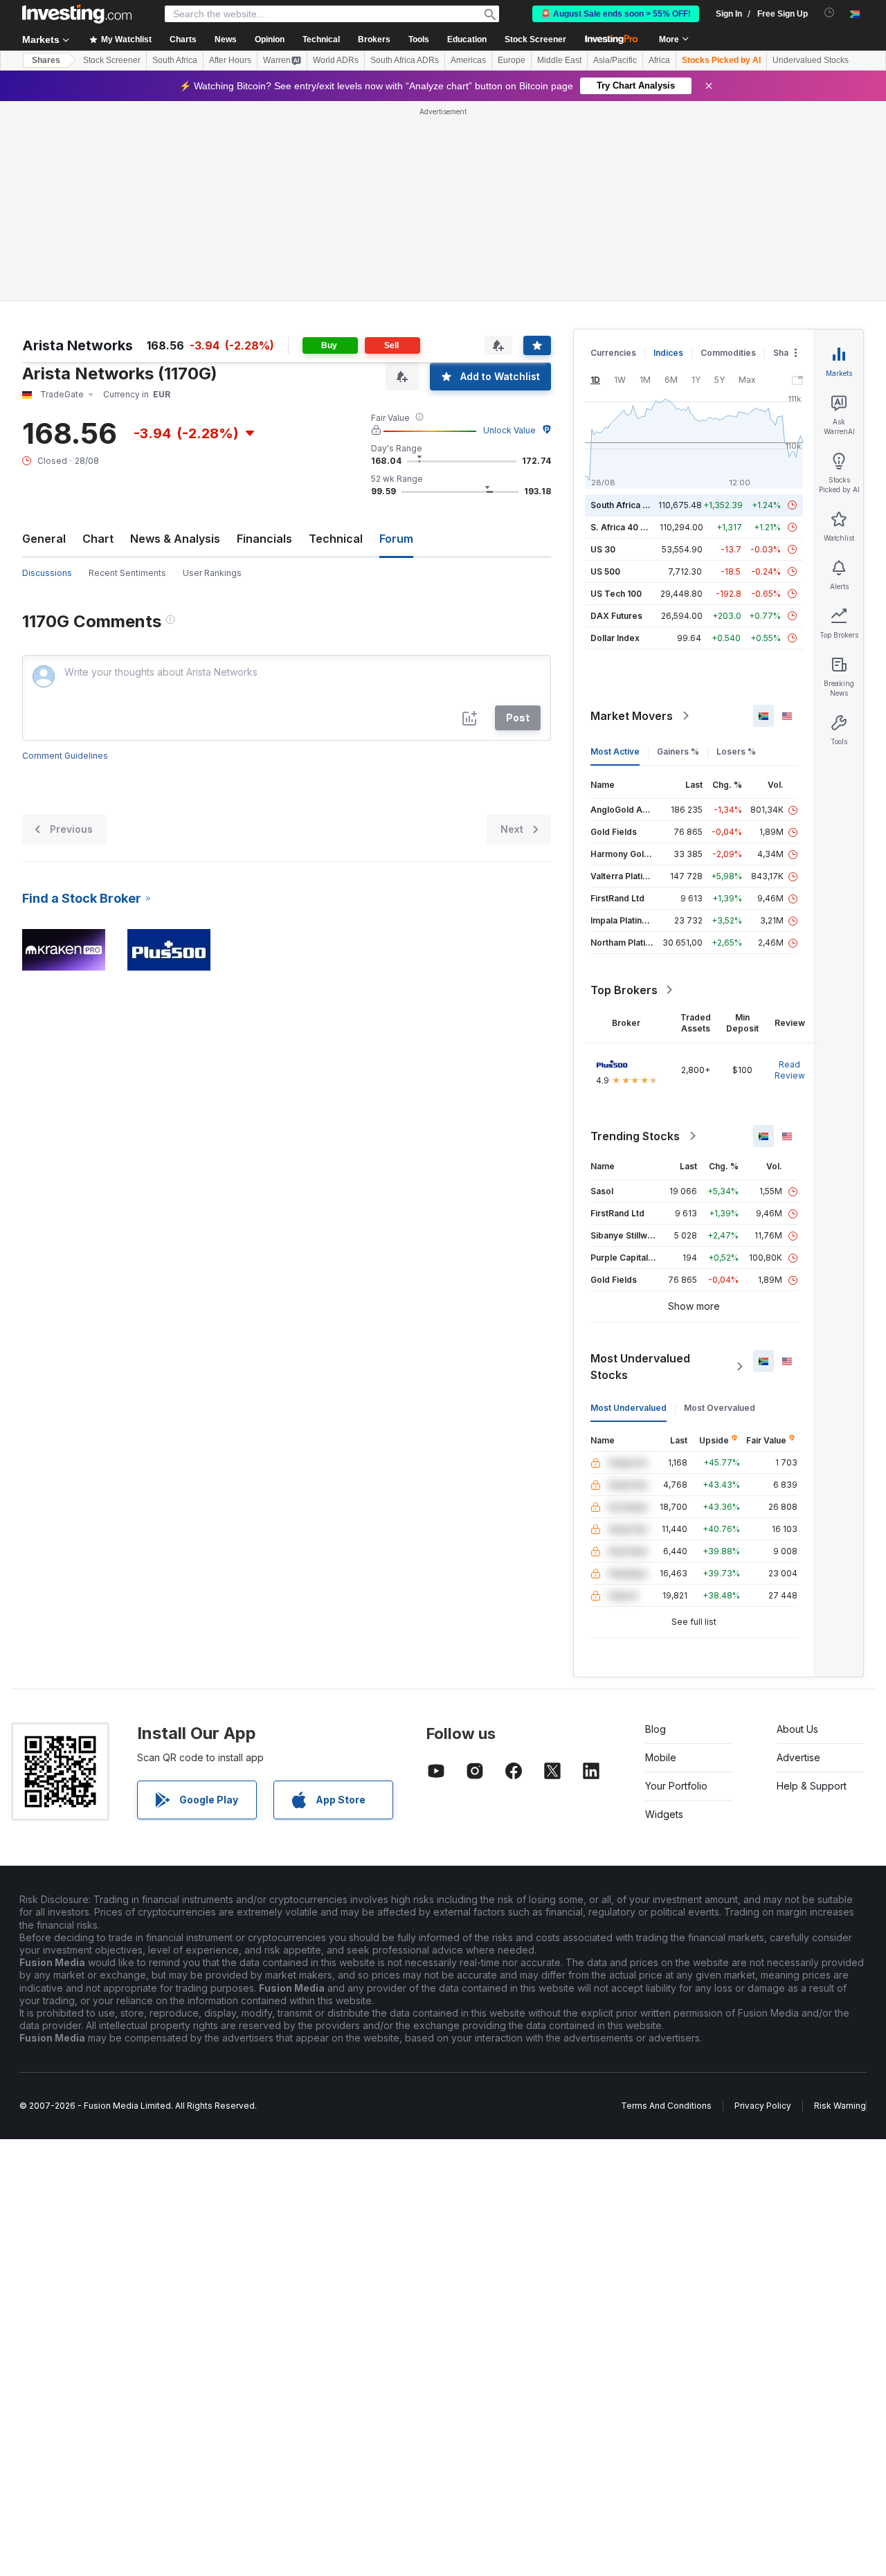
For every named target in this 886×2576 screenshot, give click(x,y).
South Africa (175, 60)
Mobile (661, 1757)
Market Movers (632, 716)
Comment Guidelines (65, 756)
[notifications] (830, 13)
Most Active (615, 751)
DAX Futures (616, 616)
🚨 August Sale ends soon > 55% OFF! (616, 14)
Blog (656, 1729)
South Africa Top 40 (631, 505)
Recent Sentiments (127, 573)
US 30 (603, 549)
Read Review (790, 1070)
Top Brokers (624, 990)
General (44, 539)
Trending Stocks (635, 1136)
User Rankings (212, 573)
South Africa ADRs (405, 60)
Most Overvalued (720, 1408)
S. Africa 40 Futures (631, 527)
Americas (468, 60)
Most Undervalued (629, 1408)
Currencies (613, 353)
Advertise (798, 1757)
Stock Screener (535, 39)
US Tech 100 (616, 594)
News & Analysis (175, 539)
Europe (512, 60)
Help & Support (812, 1786)
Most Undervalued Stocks (640, 1367)
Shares (46, 60)
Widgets (664, 1814)
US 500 (605, 571)
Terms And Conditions (666, 2106)
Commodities (728, 353)
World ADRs (336, 60)
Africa (659, 60)
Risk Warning (840, 2106)
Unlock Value (509, 430)
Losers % (736, 751)
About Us (797, 1729)
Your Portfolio (676, 1786)
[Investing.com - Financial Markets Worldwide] (77, 14)
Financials (264, 539)
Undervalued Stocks (811, 60)
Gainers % (678, 751)
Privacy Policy (763, 2106)
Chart (98, 539)
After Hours (230, 60)
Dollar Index (615, 638)
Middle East (559, 60)
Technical (336, 539)
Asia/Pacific (615, 60)
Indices (668, 353)
